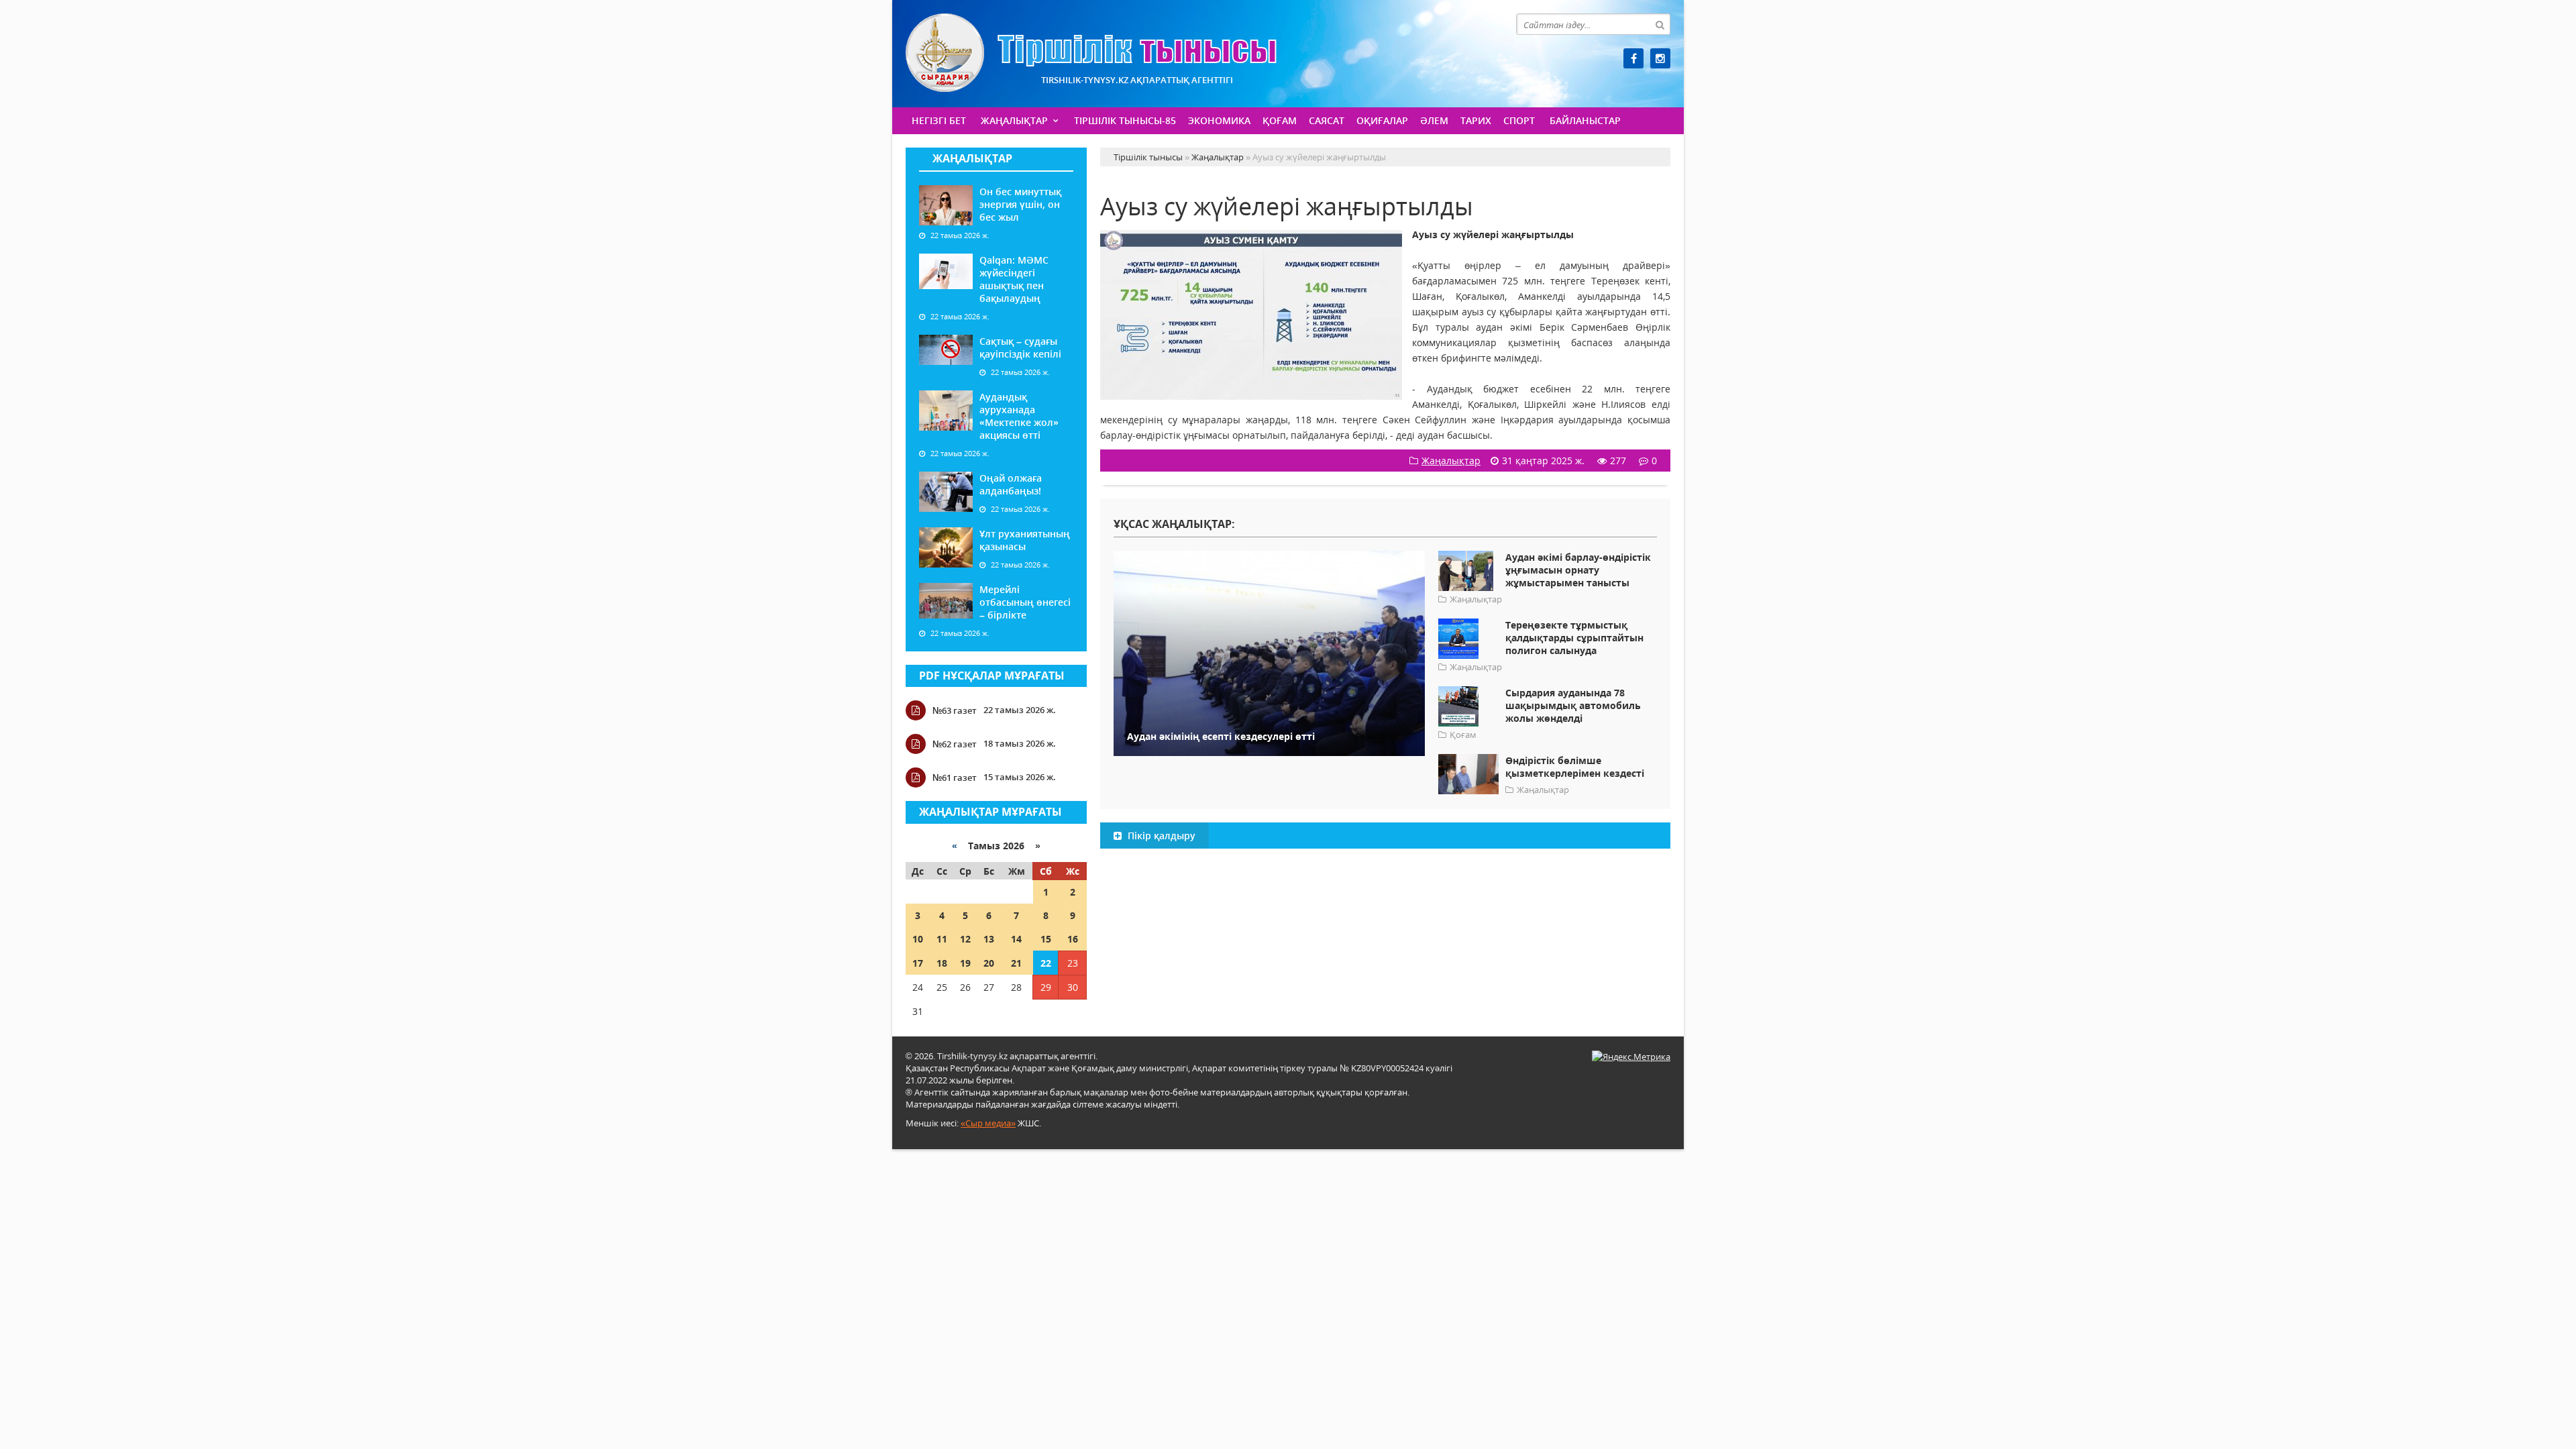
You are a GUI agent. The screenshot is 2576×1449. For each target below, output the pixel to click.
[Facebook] (1633, 58)
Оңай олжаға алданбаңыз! (1011, 484)
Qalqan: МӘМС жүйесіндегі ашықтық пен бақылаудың (1014, 279)
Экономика (1219, 120)
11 (942, 939)
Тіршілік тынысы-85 (1125, 120)
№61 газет (955, 777)
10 (918, 939)
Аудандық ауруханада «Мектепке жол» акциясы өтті (1019, 416)
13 (989, 939)
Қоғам (1280, 120)
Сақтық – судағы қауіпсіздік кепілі (1020, 347)
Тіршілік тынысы (1091, 53)
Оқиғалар (1382, 120)
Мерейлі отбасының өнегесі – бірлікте (1025, 602)
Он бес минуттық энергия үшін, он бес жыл (1020, 204)
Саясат (1327, 120)
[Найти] (1660, 24)
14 (1016, 939)
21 (1016, 963)
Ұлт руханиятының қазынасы (1025, 540)
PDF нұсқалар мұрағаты (992, 676)
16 (1073, 939)
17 (918, 963)
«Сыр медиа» (988, 1123)
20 (989, 963)
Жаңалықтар (1014, 120)
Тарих (1476, 120)
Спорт (1519, 120)
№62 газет (955, 744)
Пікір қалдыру (1160, 836)
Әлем (1434, 120)
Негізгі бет (939, 120)
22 (1046, 963)
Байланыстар (1585, 120)
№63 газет (955, 710)
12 (965, 939)
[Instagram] (1660, 58)
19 (965, 963)
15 (1046, 939)
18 (942, 963)
